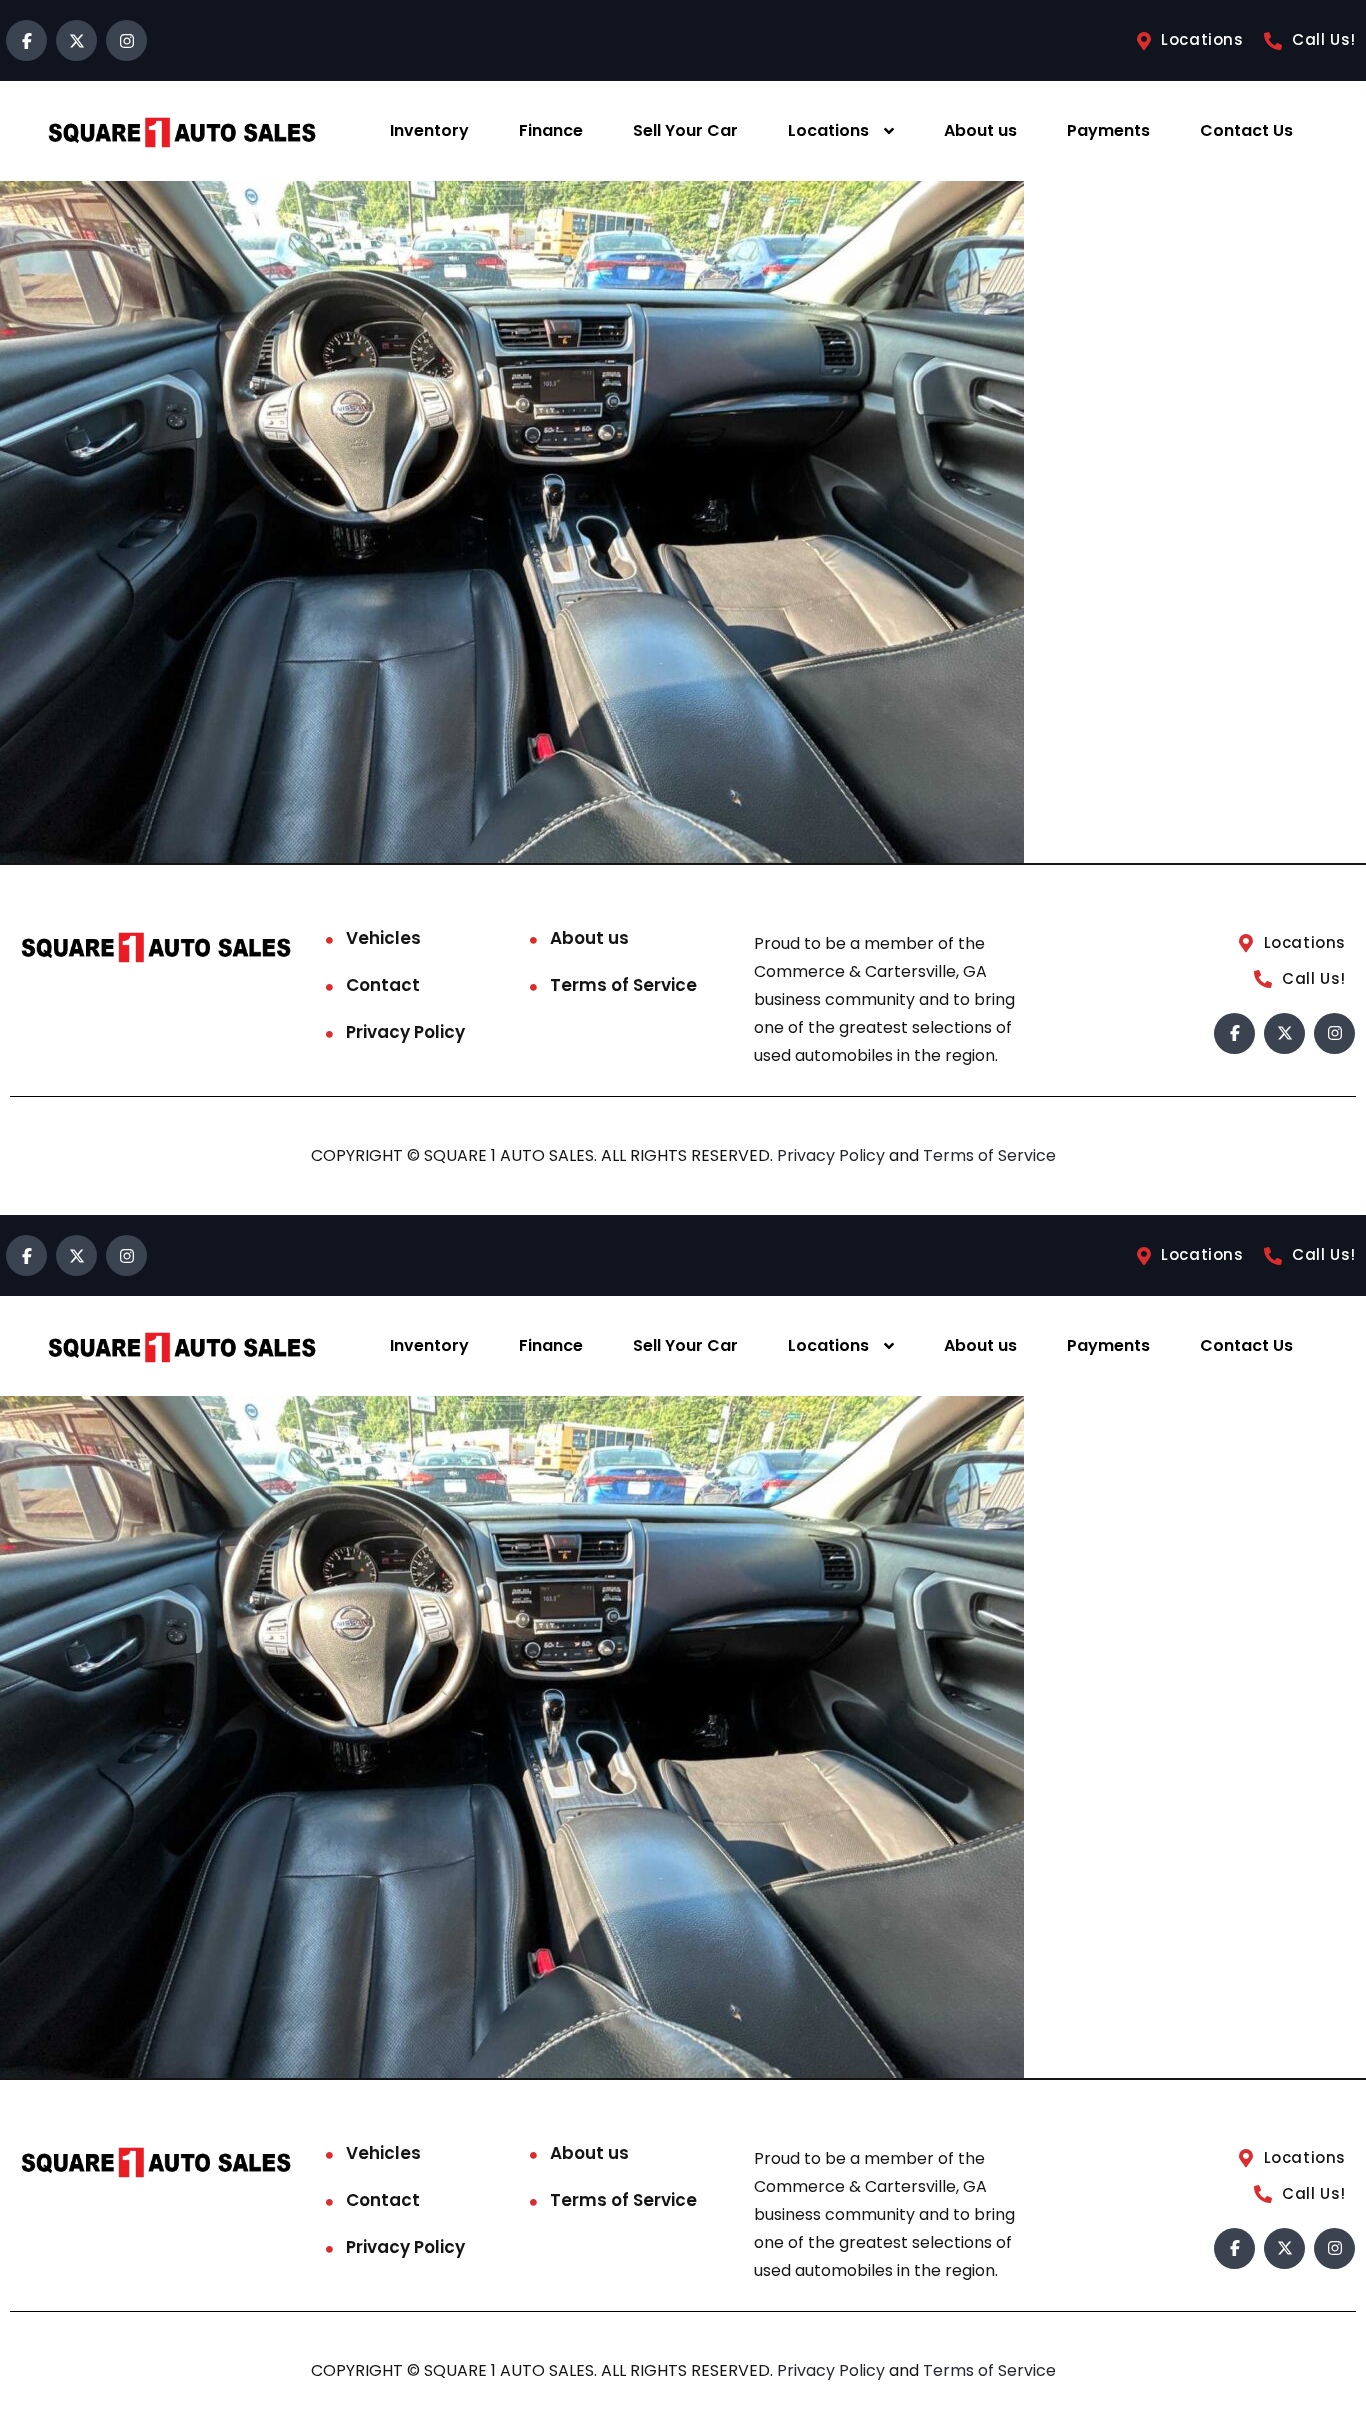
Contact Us (1246, 130)
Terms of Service (623, 985)
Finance (551, 130)
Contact (383, 985)
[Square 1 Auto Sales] (182, 131)
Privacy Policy (405, 1032)
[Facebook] (26, 40)
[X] (76, 40)
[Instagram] (126, 40)
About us (980, 130)
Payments (1108, 130)
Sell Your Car (685, 130)
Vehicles (383, 938)
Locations (828, 130)
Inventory (429, 130)
